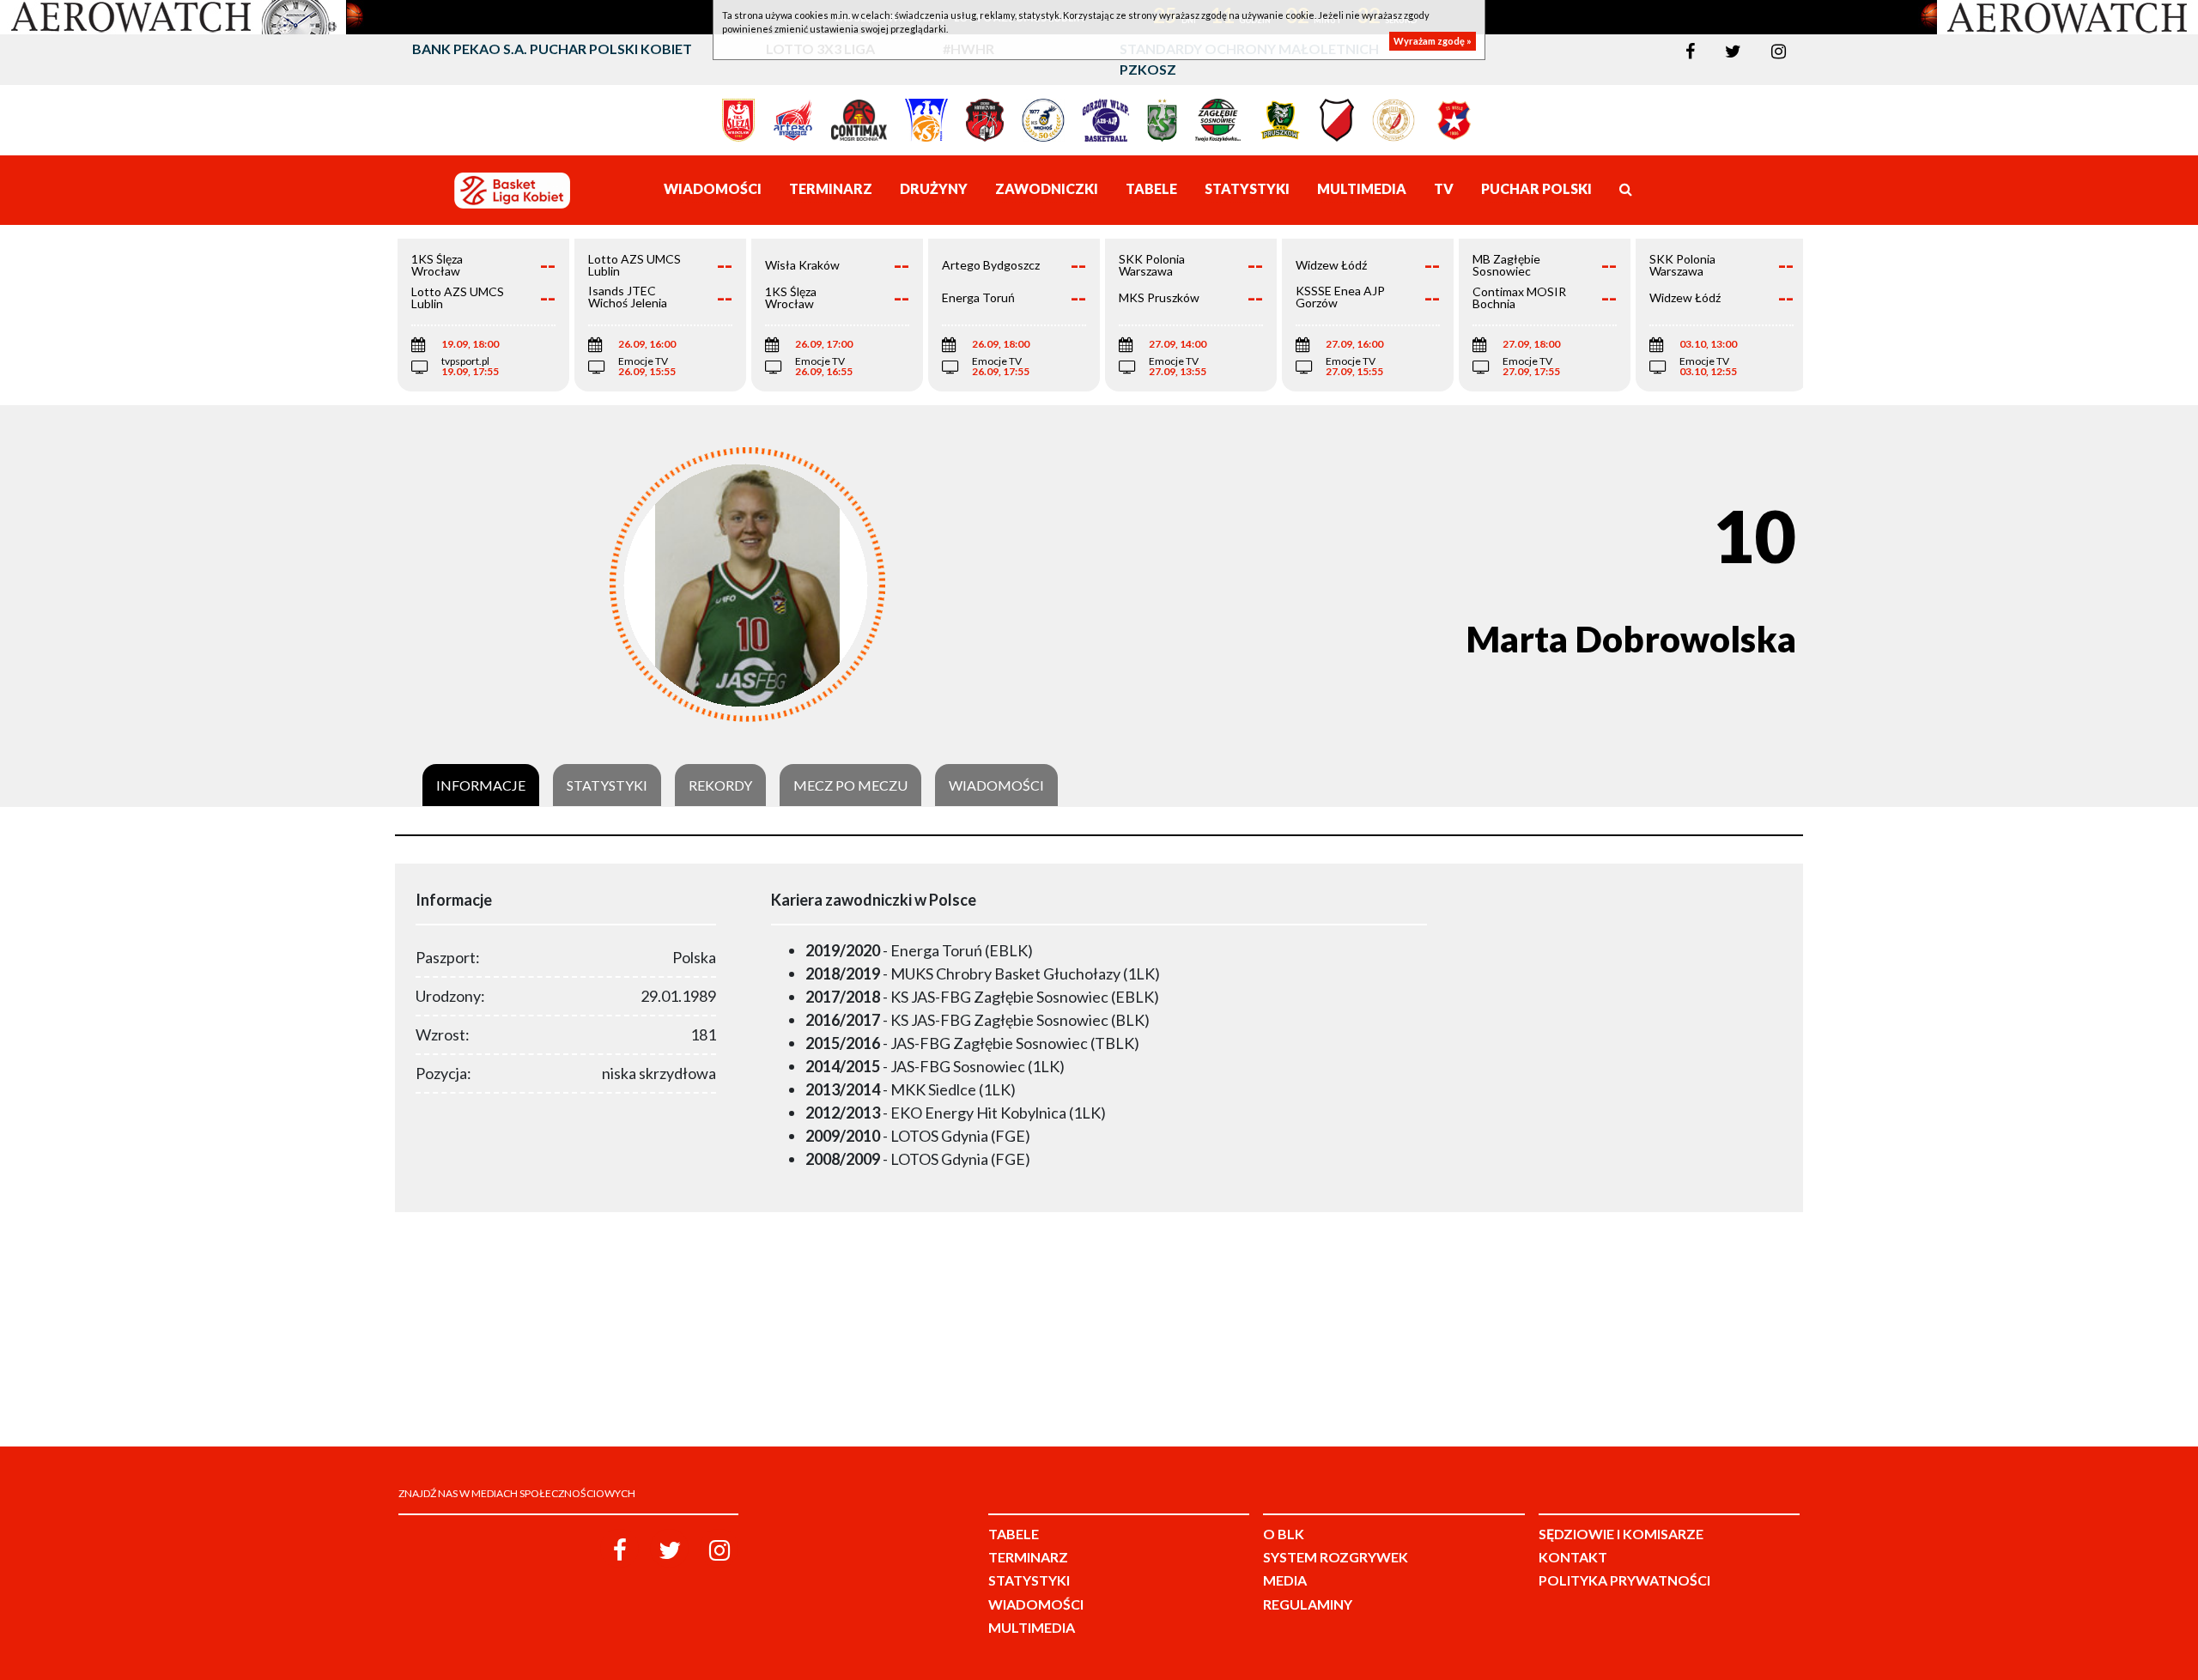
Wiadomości (996, 785)
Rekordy (720, 785)
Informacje (481, 785)
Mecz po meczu (850, 785)
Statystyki (607, 785)
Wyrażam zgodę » (1433, 41)
